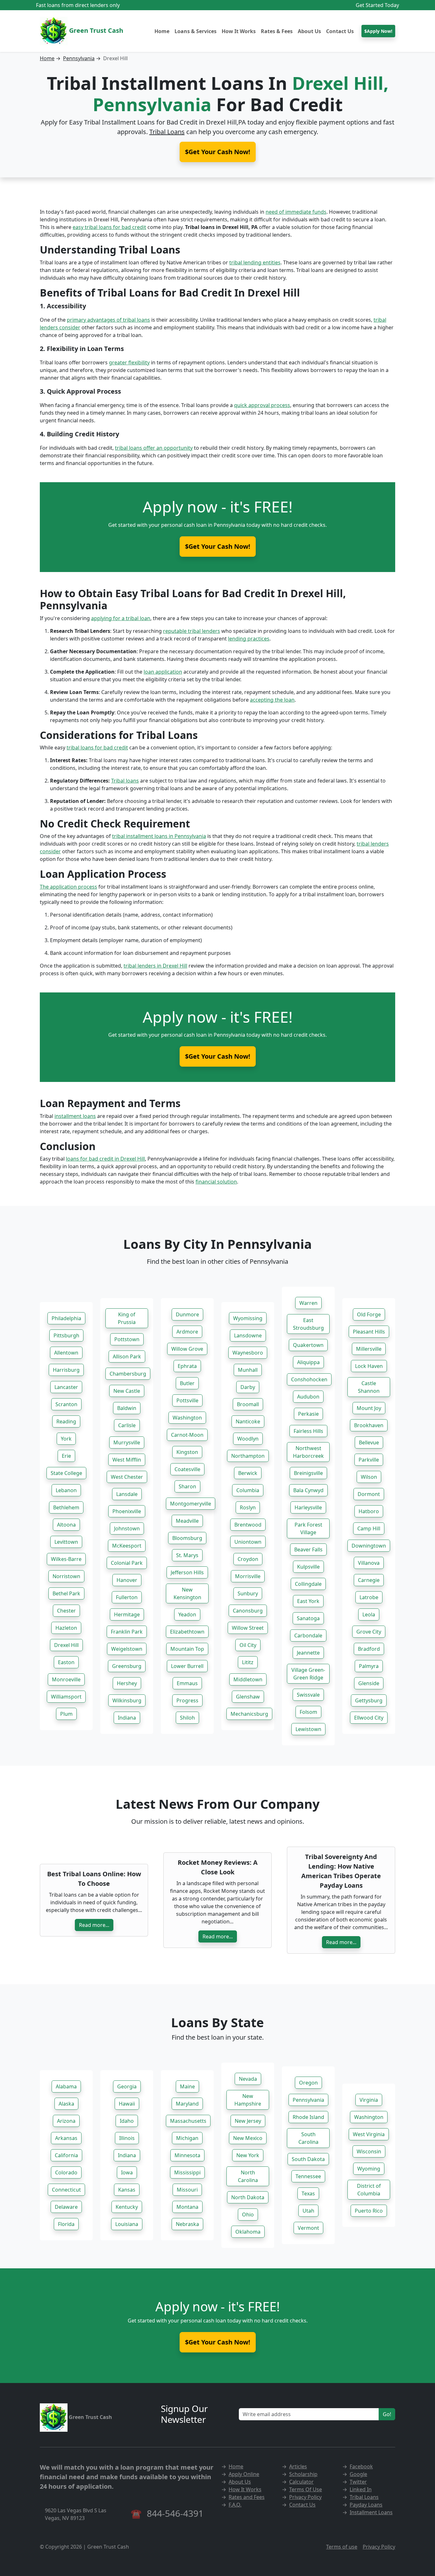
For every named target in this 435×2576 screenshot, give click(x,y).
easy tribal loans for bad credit (109, 227)
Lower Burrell (187, 1666)
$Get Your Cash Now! (218, 546)
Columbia (248, 1490)
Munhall (248, 1370)
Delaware (66, 2207)
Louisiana (127, 2224)
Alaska (66, 2104)
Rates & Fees (277, 31)
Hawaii (127, 2104)
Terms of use (342, 2547)
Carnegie (369, 1580)
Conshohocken (309, 1379)
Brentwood (248, 1525)
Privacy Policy (305, 2497)
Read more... (94, 1925)
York (66, 1439)
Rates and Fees (247, 2497)
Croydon (248, 1559)
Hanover (127, 1580)
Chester (66, 1611)
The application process (68, 887)
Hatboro (369, 1511)
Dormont (369, 1494)
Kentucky (127, 2207)
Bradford (369, 1649)
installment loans (75, 1116)
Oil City (248, 1645)
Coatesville (187, 1469)
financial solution (216, 1182)
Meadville (187, 1521)
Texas (308, 2193)
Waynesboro (248, 1353)
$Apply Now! (378, 31)
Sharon (187, 1486)
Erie (66, 1456)
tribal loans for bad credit (97, 748)
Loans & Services (196, 31)
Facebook (361, 2466)
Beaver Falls (308, 1549)
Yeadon (187, 1614)
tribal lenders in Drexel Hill (155, 966)
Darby (248, 1387)
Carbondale (308, 1635)
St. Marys (187, 1555)
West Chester (127, 1477)
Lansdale (127, 1494)
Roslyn (248, 1507)
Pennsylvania (79, 58)
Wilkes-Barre (66, 1559)
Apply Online (244, 2474)
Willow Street (248, 1628)
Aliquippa (308, 1362)
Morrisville (248, 1576)
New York (248, 2155)
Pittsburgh (66, 1335)
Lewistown (308, 1729)
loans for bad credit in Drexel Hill (105, 1159)
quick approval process (262, 405)
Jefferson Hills (187, 1572)
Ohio (248, 2215)
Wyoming (369, 2169)
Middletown (248, 1679)
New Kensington (187, 1593)
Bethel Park (66, 1593)
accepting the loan (272, 700)
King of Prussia (127, 1318)
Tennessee (308, 2176)
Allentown (66, 1353)
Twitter (358, 2482)
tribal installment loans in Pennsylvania (159, 836)
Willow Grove (187, 1349)
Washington (187, 1418)
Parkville (369, 1460)
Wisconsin (369, 2151)
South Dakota (308, 2159)
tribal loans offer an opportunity (154, 448)
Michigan (187, 2138)
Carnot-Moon (187, 1435)
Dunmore (187, 1314)
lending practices (249, 639)
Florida (66, 2224)
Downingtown (369, 1546)
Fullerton (127, 1597)
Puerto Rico (369, 2211)
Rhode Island (308, 2117)
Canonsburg (248, 1611)
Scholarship (303, 2474)
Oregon (308, 2083)
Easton (66, 1662)
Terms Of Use (306, 2489)
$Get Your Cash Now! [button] (218, 152)
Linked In (361, 2489)
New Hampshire (248, 2100)
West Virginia (369, 2134)
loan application (163, 672)
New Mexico (248, 2138)
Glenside (369, 1683)
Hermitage (127, 1614)
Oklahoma (248, 2232)
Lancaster (66, 1387)
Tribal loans (125, 781)
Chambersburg (128, 1374)
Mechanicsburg (249, 1714)
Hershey (127, 1683)
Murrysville (127, 1442)
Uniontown (248, 1542)
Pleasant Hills (369, 1332)
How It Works (239, 31)
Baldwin (127, 1408)
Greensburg (127, 1666)
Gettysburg (369, 1700)
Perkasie (308, 1414)
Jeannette (308, 1653)
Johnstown (127, 1528)
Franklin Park (127, 1632)
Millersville (369, 1349)
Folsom (308, 1712)
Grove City (369, 1632)
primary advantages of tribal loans (108, 320)
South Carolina (308, 2138)
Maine (187, 2086)
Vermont (308, 2228)
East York (308, 1601)
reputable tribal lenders (192, 631)
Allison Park (127, 1356)
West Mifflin (127, 1460)
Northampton (248, 1456)
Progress (187, 1700)
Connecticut (66, 2190)
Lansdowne (248, 1335)
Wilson (369, 1477)
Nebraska (187, 2224)
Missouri (187, 2190)
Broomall (248, 1404)
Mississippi (187, 2172)
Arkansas (66, 2138)
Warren (308, 1303)
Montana (187, 2207)
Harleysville (308, 1507)
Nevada (248, 2079)
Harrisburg (66, 1370)
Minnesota (187, 2155)
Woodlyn (248, 1439)
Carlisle (127, 1425)
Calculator (301, 2482)
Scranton (66, 1404)
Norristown (66, 1576)
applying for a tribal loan (121, 618)
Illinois (127, 2138)
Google (358, 2474)
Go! (387, 2414)
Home (162, 31)
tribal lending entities (255, 262)
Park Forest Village (308, 1528)
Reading (66, 1421)
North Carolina (248, 2176)
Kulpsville (308, 1567)
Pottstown (127, 1339)
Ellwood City (369, 1718)
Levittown (66, 1542)
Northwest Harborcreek (308, 1452)
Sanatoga (308, 1618)
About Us (309, 31)
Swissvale (308, 1695)
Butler (187, 1383)
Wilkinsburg (127, 1700)
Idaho (127, 2121)
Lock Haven (369, 1366)
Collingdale (308, 1584)
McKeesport (127, 1546)
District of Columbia (369, 2190)
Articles (298, 2466)
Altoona (66, 1525)
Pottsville (187, 1400)
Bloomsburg (187, 1538)
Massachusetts (188, 2121)
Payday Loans (366, 2505)
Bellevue (369, 1442)
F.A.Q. (235, 2505)
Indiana (127, 1718)
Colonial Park (127, 1563)
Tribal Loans (167, 132)
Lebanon (66, 1490)
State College (66, 1473)
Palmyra (369, 1666)
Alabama (66, 2086)
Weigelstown (127, 1649)
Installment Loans (371, 2512)
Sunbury (248, 1593)
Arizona (66, 2121)
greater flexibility (129, 362)
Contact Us (340, 31)
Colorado (66, 2172)
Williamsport (66, 1697)
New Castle (127, 1391)
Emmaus (187, 1683)
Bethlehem (66, 1507)
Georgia (127, 2086)
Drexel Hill (66, 1645)
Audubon (308, 1397)
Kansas (127, 2190)
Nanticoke (248, 1421)
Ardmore (187, 1332)
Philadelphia (66, 1318)
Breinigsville (308, 1473)
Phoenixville (127, 1511)
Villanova (369, 1563)
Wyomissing (248, 1318)
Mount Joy (369, 1408)
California (66, 2155)
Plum (66, 1714)
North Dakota (248, 2197)
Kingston (187, 1452)
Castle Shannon (369, 1387)
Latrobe (369, 1597)
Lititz (248, 1662)
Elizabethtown (187, 1632)
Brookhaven (369, 1425)
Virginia (369, 2100)
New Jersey (248, 2121)
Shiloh (187, 1718)
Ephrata (187, 1366)
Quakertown (308, 1345)
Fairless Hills (308, 1431)
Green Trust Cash (95, 30)
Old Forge (369, 1314)
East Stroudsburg (308, 1324)
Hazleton (66, 1628)
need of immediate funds (296, 212)
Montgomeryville (191, 1504)
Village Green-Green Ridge (308, 1674)
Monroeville (66, 1679)
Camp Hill (369, 1528)
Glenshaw (248, 1697)
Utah (308, 2211)
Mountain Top (187, 1649)
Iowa (127, 2172)
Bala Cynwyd (308, 1490)
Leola (369, 1614)
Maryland (187, 2104)
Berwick (248, 1473)
